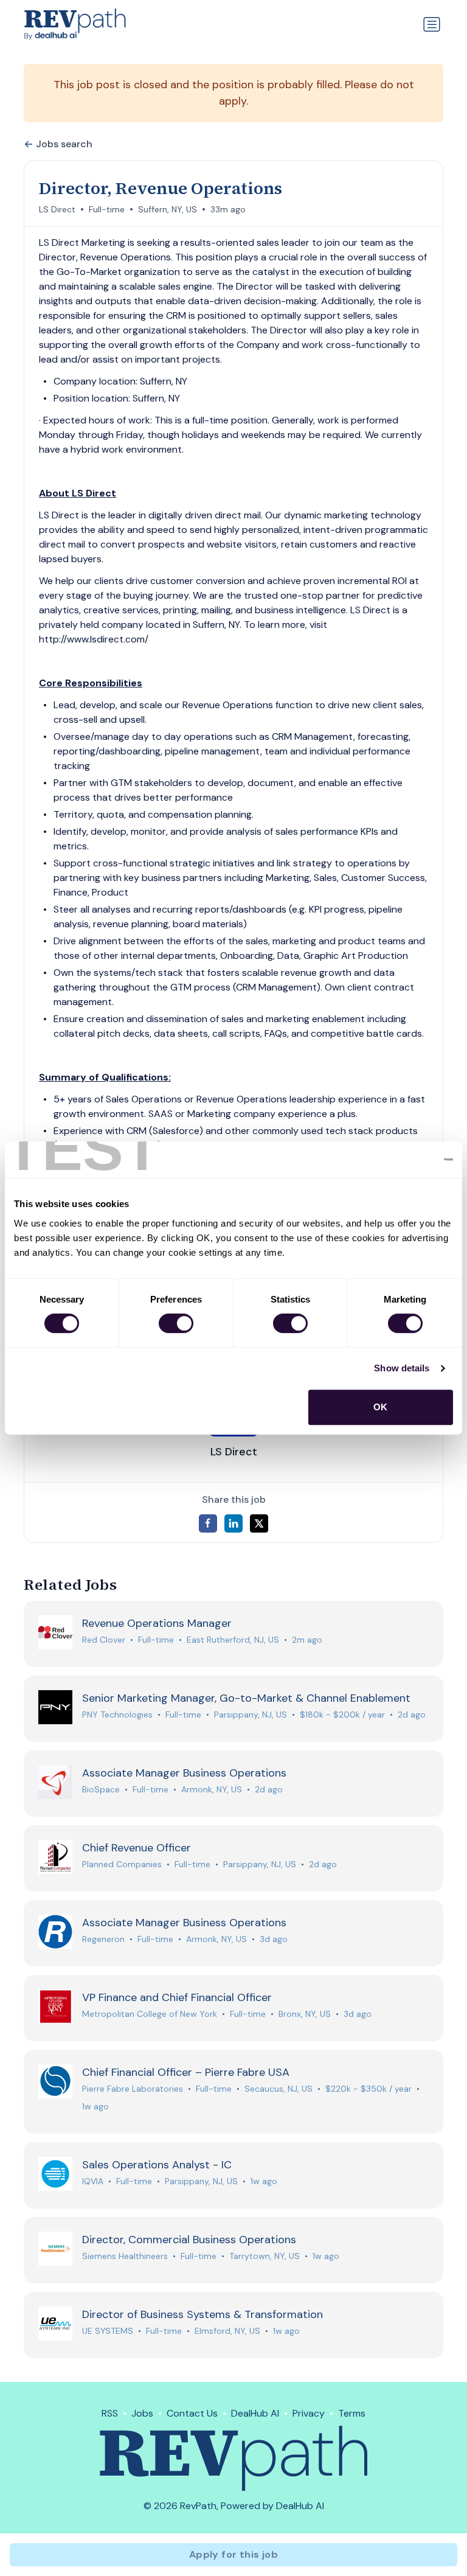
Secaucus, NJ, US (278, 2089)
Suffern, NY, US (168, 209)
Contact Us (192, 2413)
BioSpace (101, 1789)
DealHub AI (255, 2413)
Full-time (107, 209)
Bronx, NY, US (305, 2014)
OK (380, 1407)
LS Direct (57, 209)
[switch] (176, 1323)
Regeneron (103, 1939)
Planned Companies (122, 1864)
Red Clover (104, 1640)
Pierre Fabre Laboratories (133, 2089)
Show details (402, 1368)
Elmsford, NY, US (227, 2331)
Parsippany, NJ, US (251, 1714)
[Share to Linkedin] (233, 1523)
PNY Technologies (117, 1714)
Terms (352, 2413)
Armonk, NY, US (212, 1789)
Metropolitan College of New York (150, 2014)
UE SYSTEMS (108, 2331)
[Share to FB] (208, 1523)
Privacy (309, 2413)
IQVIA (93, 2181)
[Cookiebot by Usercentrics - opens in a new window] (400, 1160)
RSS (110, 2413)
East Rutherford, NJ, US (233, 1640)
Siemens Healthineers (125, 2256)
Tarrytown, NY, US (265, 2256)
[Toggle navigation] (432, 24)
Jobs (142, 2413)
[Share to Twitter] (259, 1523)
